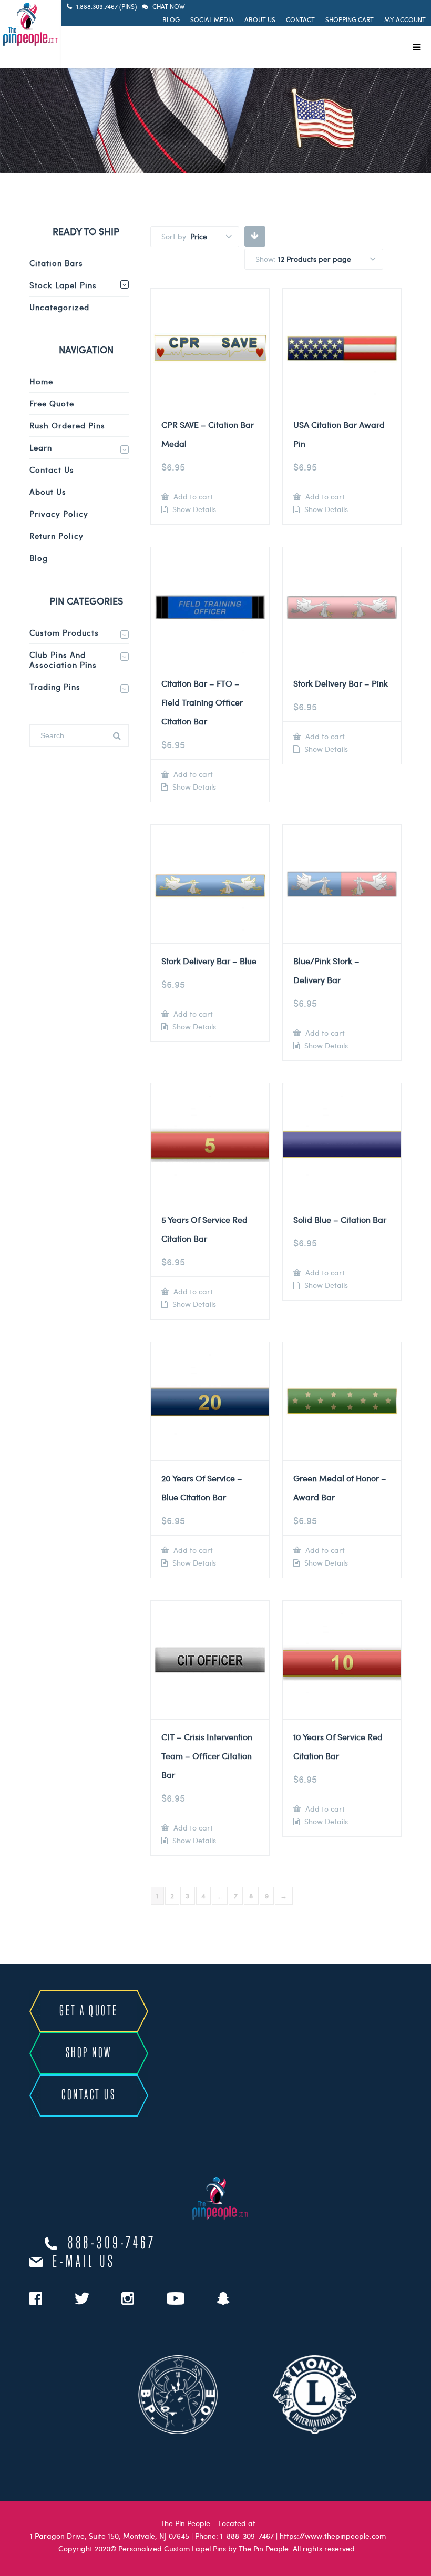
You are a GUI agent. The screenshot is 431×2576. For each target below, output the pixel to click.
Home (41, 381)
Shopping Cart (350, 19)
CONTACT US (89, 2095)
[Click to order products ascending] (255, 236)
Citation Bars (56, 263)
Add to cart (192, 497)
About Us (260, 19)
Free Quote (52, 403)
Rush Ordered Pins (67, 425)
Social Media (212, 19)
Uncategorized (59, 307)
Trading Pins (55, 687)
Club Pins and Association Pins (63, 660)
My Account (405, 19)
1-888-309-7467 (247, 2536)
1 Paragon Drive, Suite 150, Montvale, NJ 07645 (110, 2536)
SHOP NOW (89, 2053)
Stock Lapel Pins (63, 285)
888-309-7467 (112, 2244)
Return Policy (57, 536)
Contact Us (52, 469)
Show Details (193, 509)
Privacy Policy (59, 514)
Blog (171, 19)
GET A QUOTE (89, 2011)
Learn (41, 447)
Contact (300, 19)
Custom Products (64, 632)
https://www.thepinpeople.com (333, 2536)
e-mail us (84, 2262)
